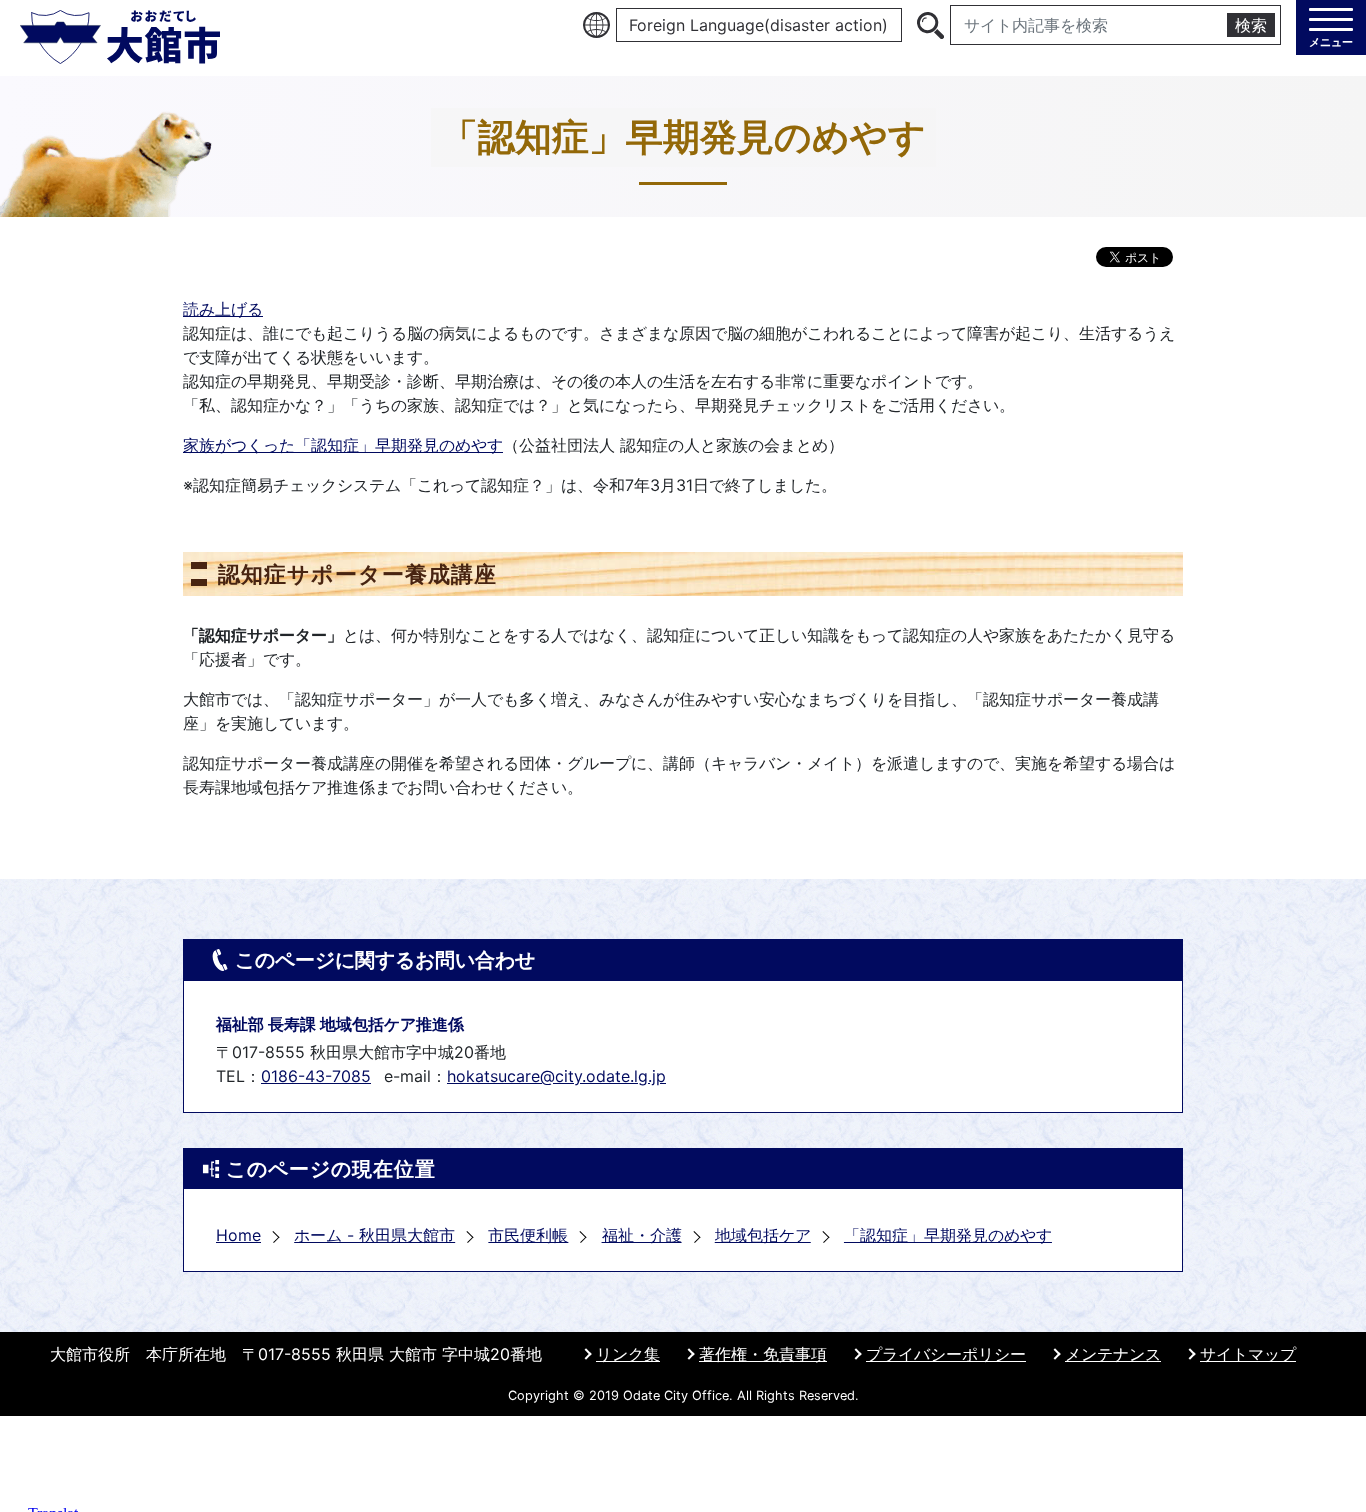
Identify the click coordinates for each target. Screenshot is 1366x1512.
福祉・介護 (642, 1235)
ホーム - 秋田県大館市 (374, 1235)
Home (238, 1235)
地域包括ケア (763, 1235)
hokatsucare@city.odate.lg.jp (556, 1076)
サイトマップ (1248, 1354)
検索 (1251, 25)
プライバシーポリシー (946, 1354)
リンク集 (628, 1354)
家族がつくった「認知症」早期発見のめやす (343, 445)
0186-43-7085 (316, 1076)
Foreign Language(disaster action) (758, 25)
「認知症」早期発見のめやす (948, 1235)
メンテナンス (1113, 1354)
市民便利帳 (528, 1235)
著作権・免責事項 (763, 1354)
